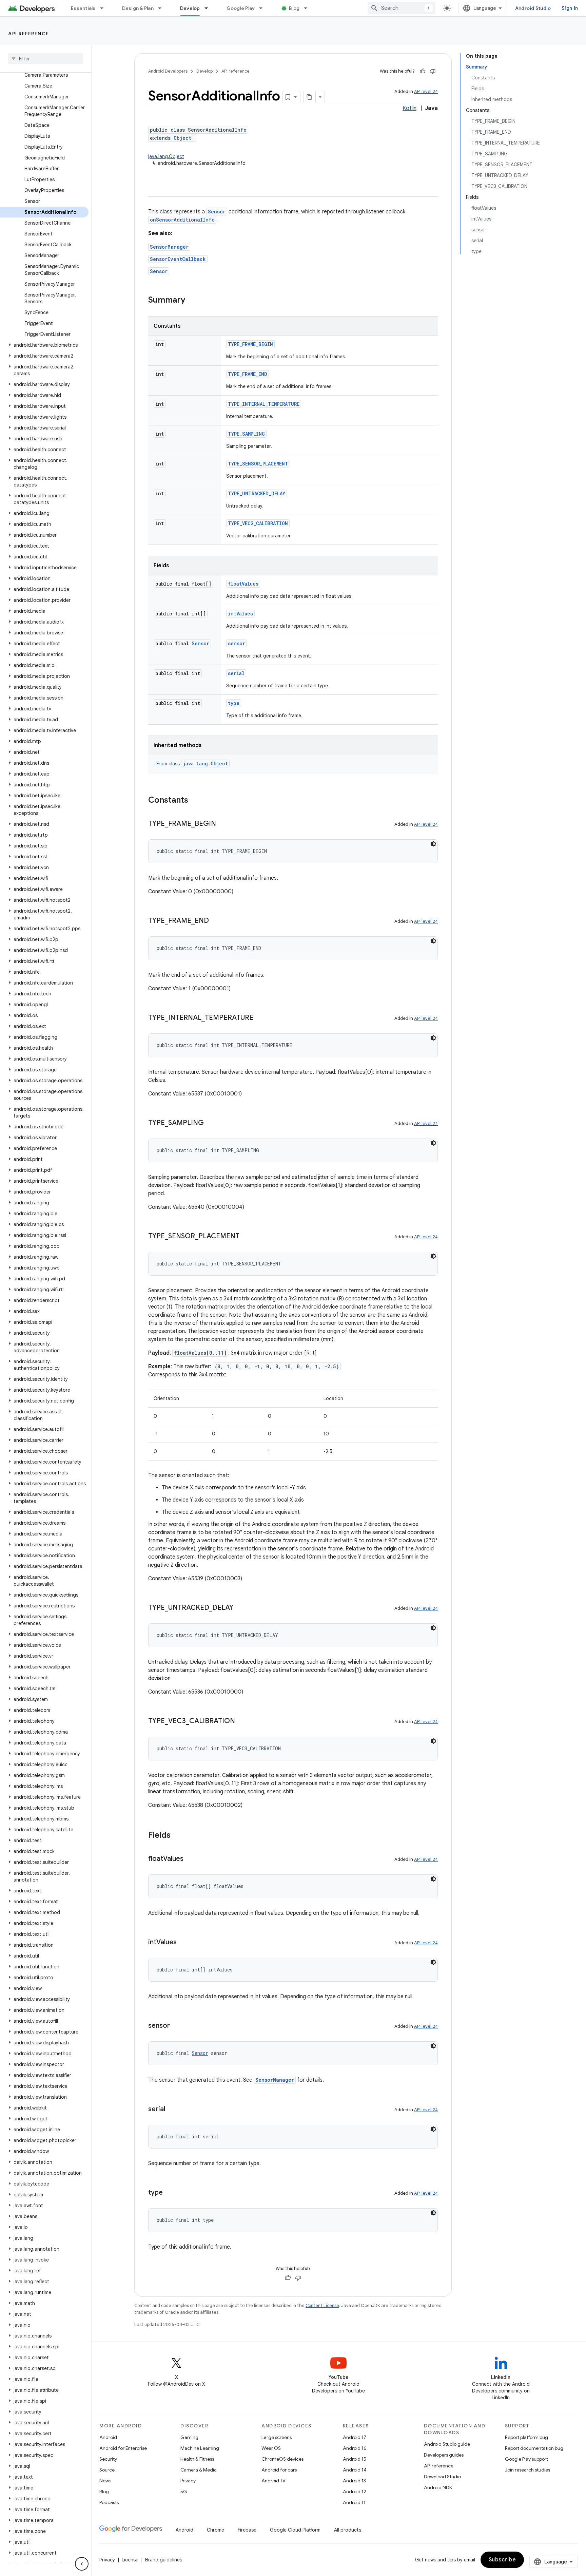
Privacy (188, 2481)
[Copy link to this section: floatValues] (190, 1859)
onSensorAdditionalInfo (182, 220)
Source (107, 2470)
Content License (322, 2305)
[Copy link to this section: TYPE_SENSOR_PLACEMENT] (246, 1237)
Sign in (570, 8)
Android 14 (355, 2470)
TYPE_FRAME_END (248, 374)
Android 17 (355, 2437)
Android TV (274, 2481)
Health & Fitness (197, 2459)
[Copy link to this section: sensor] (177, 2026)
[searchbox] (46, 59)
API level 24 (426, 91)
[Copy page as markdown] (310, 97)
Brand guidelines (164, 2560)
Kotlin (409, 108)
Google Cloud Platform (295, 2530)
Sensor (217, 212)
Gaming (189, 2437)
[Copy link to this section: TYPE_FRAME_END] (216, 921)
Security (108, 2459)
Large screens (277, 2437)
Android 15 (355, 2459)
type (234, 703)
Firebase (247, 2530)
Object (182, 138)
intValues (240, 614)
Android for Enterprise (123, 2448)
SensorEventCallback (178, 259)
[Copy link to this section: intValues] (183, 1943)
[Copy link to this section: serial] (172, 2110)
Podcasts (109, 2502)
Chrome (216, 2530)
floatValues (243, 584)
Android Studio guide (447, 2444)
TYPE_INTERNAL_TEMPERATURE (264, 404)
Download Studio (442, 2477)
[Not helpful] (433, 71)
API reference (29, 34)
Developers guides (444, 2455)
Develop (190, 8)
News (105, 2481)
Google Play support (526, 2459)
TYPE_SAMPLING (246, 434)
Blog (294, 8)
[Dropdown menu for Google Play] (264, 8)
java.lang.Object (166, 156)
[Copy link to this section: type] (170, 2193)
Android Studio (533, 8)
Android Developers (168, 71)
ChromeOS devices (282, 2459)
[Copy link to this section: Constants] (195, 801)
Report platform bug (526, 2437)
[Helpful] (423, 71)
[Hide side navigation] (82, 2564)
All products (348, 2530)
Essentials (83, 8)
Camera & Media (199, 2470)
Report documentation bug (534, 2448)
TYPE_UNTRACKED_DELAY (257, 493)
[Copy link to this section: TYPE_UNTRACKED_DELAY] (240, 1608)
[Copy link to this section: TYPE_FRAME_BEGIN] (223, 824)
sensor (237, 643)
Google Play (241, 8)
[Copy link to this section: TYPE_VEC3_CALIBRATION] (242, 1721)
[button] (44, 345)
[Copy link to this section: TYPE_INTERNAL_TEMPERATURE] (260, 1018)
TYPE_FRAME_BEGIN (250, 344)
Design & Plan (138, 8)
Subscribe (502, 2560)
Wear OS (271, 2448)
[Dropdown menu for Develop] (209, 8)
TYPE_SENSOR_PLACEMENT (258, 464)
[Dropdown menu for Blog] (309, 8)
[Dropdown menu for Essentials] (105, 8)
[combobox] (402, 8)
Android (108, 2437)
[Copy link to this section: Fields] (177, 1836)
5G (184, 2492)
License (130, 2560)
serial (236, 673)
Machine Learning (200, 2448)
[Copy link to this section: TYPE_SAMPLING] (211, 1123)
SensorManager (169, 247)
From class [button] (192, 764)
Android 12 (355, 2492)
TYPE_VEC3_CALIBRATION (258, 523)
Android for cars (279, 2470)
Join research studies (528, 2470)
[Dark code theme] (433, 844)
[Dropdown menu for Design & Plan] (163, 8)
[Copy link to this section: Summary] (192, 301)
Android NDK (438, 2487)
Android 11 (354, 2502)
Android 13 (354, 2481)
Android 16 (355, 2448)
